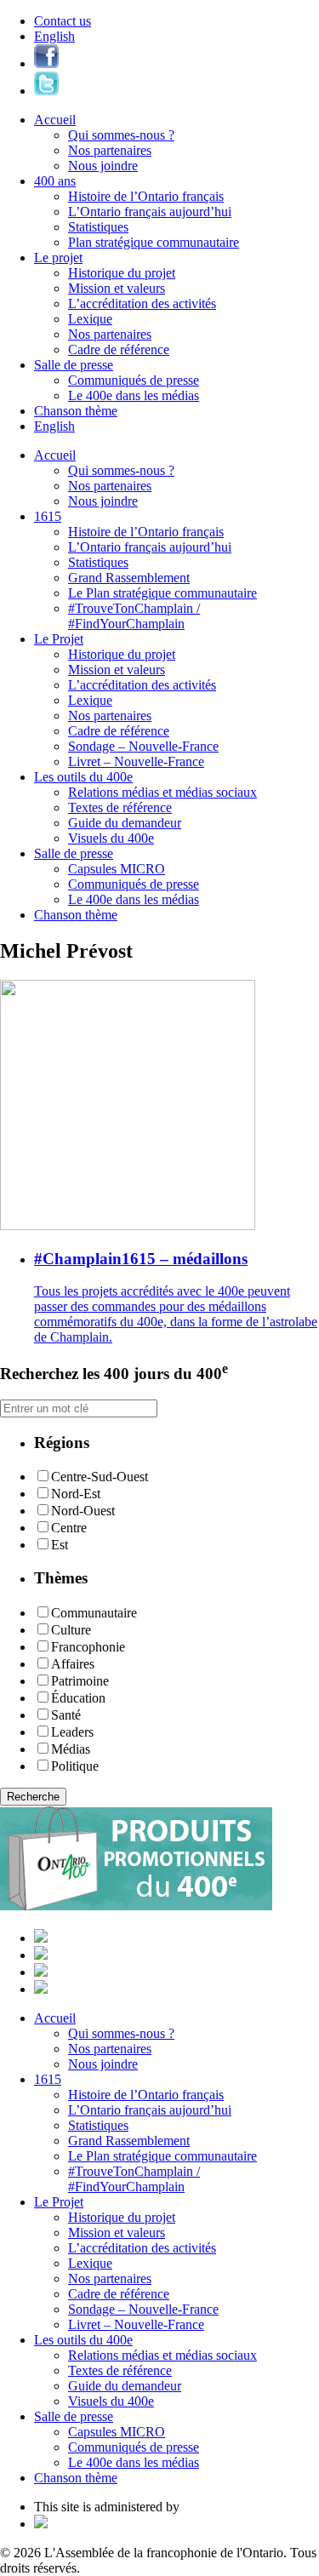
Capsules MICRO (117, 869)
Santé (66, 1715)
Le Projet (59, 639)
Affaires (73, 1664)
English (54, 36)
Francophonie (88, 1647)
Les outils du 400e (83, 777)
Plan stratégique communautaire (154, 242)
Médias (71, 1749)
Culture (71, 1630)
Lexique (90, 319)
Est (60, 1545)
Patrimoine (80, 1681)
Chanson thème (76, 411)
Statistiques (98, 227)
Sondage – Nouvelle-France (143, 746)
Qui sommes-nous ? (121, 135)
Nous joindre (103, 166)
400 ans (55, 181)
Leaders (72, 1732)
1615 (48, 516)
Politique (75, 1766)
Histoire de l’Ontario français (146, 196)
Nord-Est (76, 1494)
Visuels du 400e (111, 838)
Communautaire (94, 1613)
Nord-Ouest (83, 1511)
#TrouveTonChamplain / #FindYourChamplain (134, 616)
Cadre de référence (119, 349)
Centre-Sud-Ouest (100, 1477)
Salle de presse (74, 365)
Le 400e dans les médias (134, 395)
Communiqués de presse (134, 380)
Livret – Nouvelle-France (136, 761)
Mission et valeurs (117, 288)
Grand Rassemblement (129, 578)
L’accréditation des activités (142, 303)
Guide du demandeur (125, 823)
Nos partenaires (110, 150)
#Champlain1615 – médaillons (141, 1259)
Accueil (55, 120)
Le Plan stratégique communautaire (162, 593)
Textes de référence (120, 807)
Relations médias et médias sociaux (162, 792)
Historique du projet (122, 273)
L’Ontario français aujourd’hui (150, 212)
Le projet (58, 258)
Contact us (63, 21)
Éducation (78, 1698)
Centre (69, 1528)
